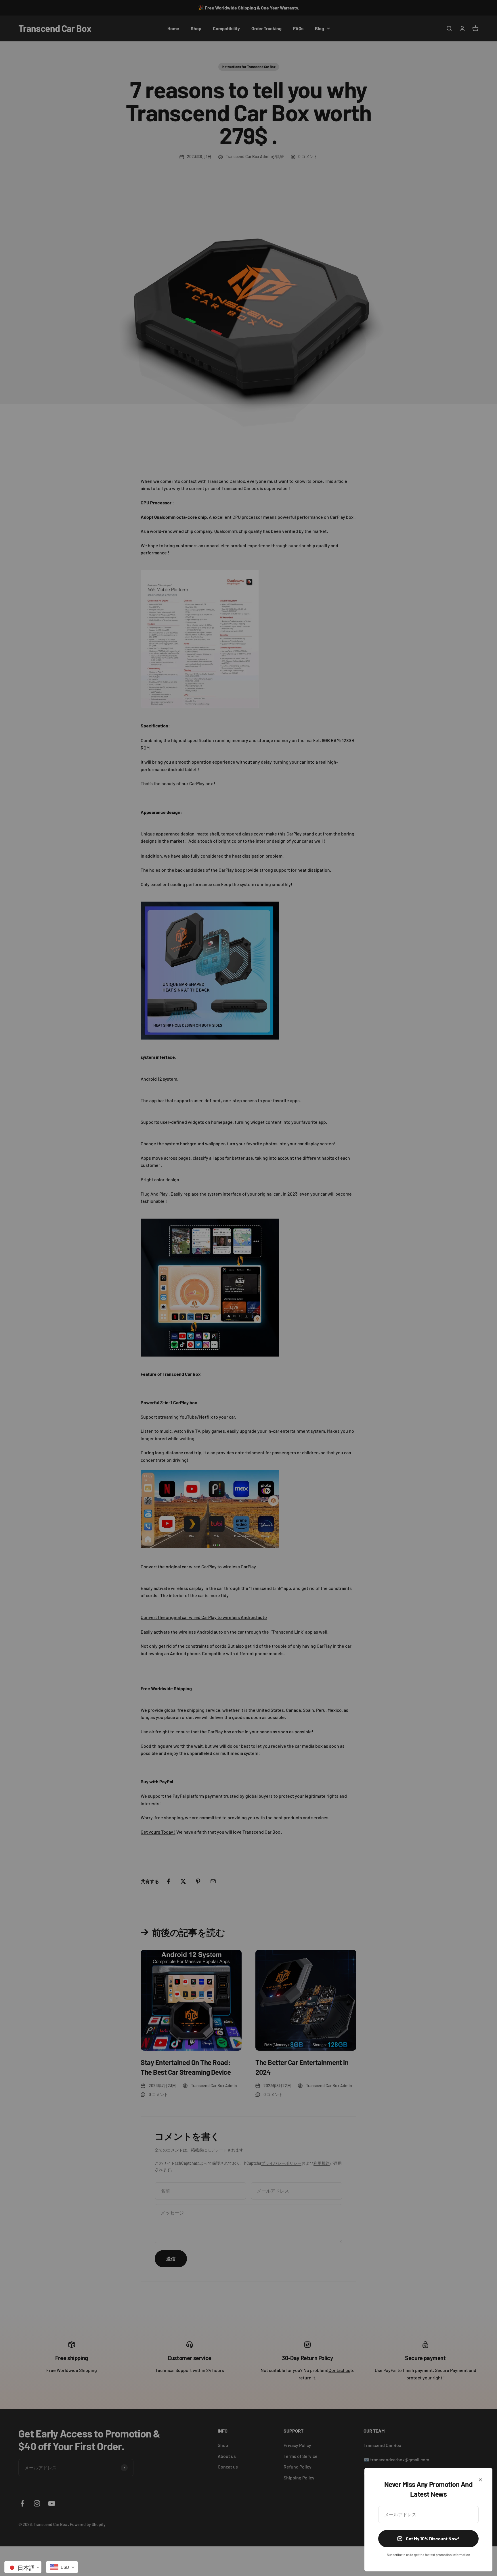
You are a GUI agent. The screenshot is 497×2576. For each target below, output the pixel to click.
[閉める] (480, 2480)
